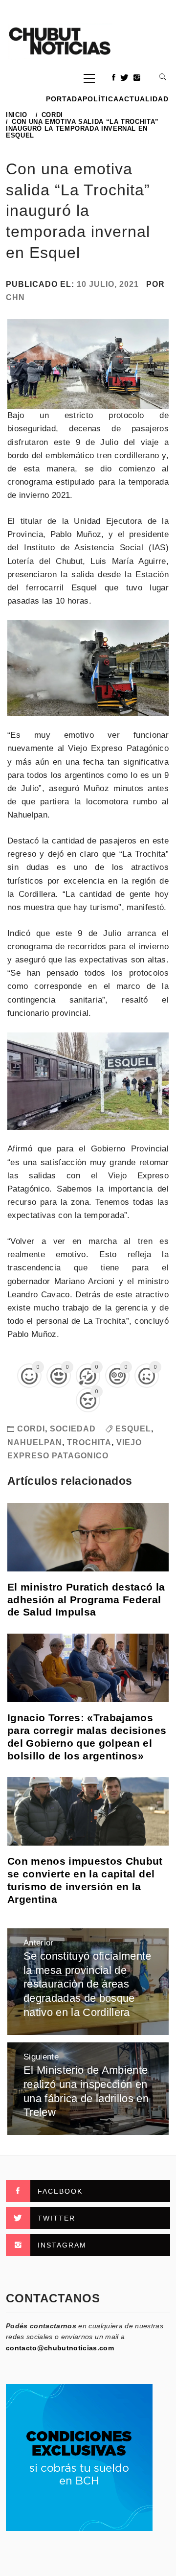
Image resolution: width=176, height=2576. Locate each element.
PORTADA (64, 99)
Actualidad (144, 99)
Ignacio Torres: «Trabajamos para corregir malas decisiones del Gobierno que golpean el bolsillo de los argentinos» (87, 1737)
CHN (15, 297)
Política (101, 99)
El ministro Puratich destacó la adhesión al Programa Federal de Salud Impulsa (86, 1600)
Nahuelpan (35, 1442)
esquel (133, 1429)
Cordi (31, 1429)
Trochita (89, 1442)
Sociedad (73, 1429)
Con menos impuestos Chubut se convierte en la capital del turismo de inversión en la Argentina (85, 1880)
